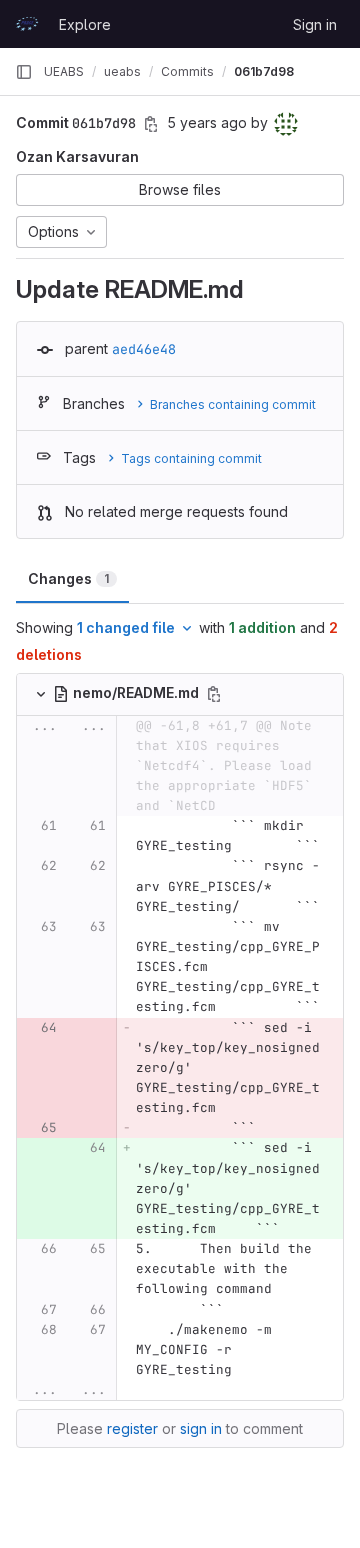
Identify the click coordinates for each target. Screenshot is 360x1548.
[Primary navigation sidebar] (24, 72)
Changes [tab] (68, 578)
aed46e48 (144, 349)
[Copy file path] (214, 694)
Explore (85, 24)
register (132, 1428)
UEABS (64, 71)
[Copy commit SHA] (151, 124)
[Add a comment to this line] (17, 836)
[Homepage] (27, 24)
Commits (187, 71)
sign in (201, 1428)
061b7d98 (264, 71)
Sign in (315, 24)
